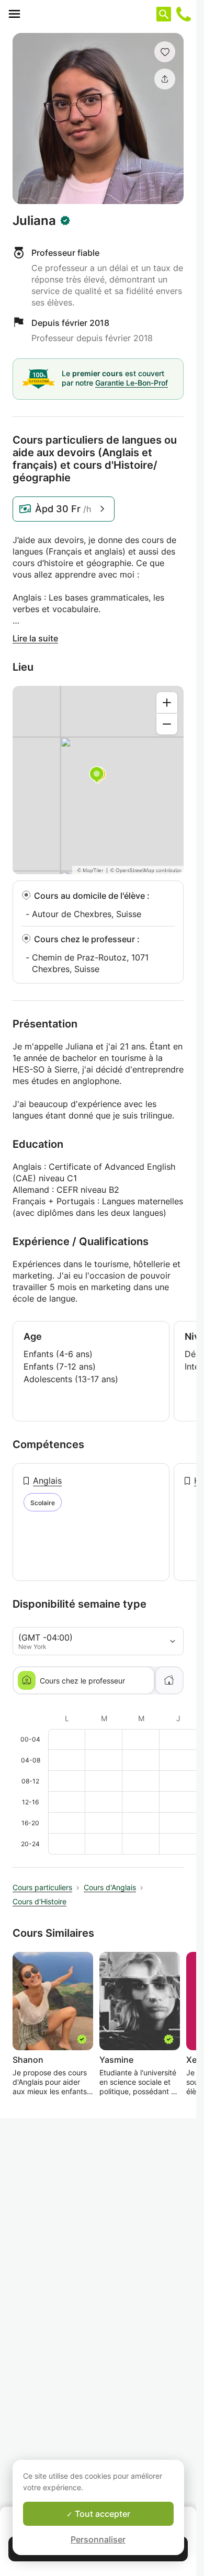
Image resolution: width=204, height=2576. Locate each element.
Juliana (34, 221)
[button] (165, 52)
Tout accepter (101, 2514)
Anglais (47, 1481)
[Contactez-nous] (184, 14)
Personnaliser (98, 2539)
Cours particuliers (42, 1887)
